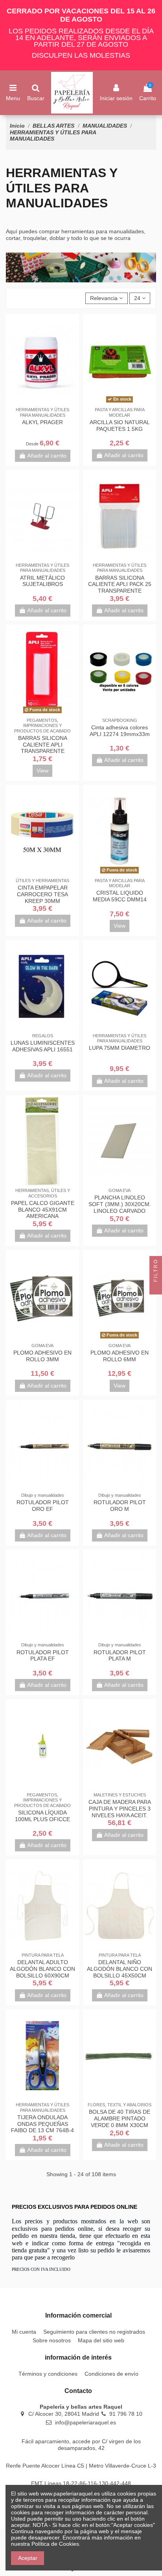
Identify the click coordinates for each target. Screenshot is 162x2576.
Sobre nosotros (52, 2340)
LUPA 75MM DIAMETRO (120, 1048)
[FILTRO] (156, 1288)
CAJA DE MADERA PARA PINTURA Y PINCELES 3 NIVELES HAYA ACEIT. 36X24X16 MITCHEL (120, 1812)
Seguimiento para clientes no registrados (94, 2332)
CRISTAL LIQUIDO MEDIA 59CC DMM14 (120, 896)
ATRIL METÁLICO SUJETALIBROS (42, 581)
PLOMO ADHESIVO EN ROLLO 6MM (120, 1356)
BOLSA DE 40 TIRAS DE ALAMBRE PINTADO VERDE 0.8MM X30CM (120, 2118)
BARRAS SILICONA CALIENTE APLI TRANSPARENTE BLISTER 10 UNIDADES (43, 748)
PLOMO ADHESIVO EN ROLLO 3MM (42, 1356)
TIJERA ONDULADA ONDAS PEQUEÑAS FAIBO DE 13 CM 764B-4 (42, 2124)
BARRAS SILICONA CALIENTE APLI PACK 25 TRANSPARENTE (120, 584)
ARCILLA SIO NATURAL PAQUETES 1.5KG (120, 426)
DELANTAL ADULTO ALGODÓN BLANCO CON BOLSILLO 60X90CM (42, 1969)
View (42, 771)
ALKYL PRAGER (42, 422)
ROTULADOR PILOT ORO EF (43, 1506)
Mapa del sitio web (101, 2340)
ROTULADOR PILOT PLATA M (120, 1656)
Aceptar (28, 2558)
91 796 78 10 (126, 2414)
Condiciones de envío (111, 2374)
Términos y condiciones (48, 2374)
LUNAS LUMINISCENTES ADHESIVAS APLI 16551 (43, 1046)
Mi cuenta (24, 2332)
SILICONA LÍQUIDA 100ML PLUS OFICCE (42, 1816)
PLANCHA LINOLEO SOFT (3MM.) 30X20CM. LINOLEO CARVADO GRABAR (120, 1207)
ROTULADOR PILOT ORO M (120, 1506)
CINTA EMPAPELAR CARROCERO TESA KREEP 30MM (42, 894)
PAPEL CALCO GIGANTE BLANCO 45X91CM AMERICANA (43, 1210)
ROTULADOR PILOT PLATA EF (43, 1656)
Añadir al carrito (47, 456)
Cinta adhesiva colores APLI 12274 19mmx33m (120, 731)
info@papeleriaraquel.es (86, 2422)
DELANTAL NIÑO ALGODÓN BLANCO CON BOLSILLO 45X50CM (120, 1969)
